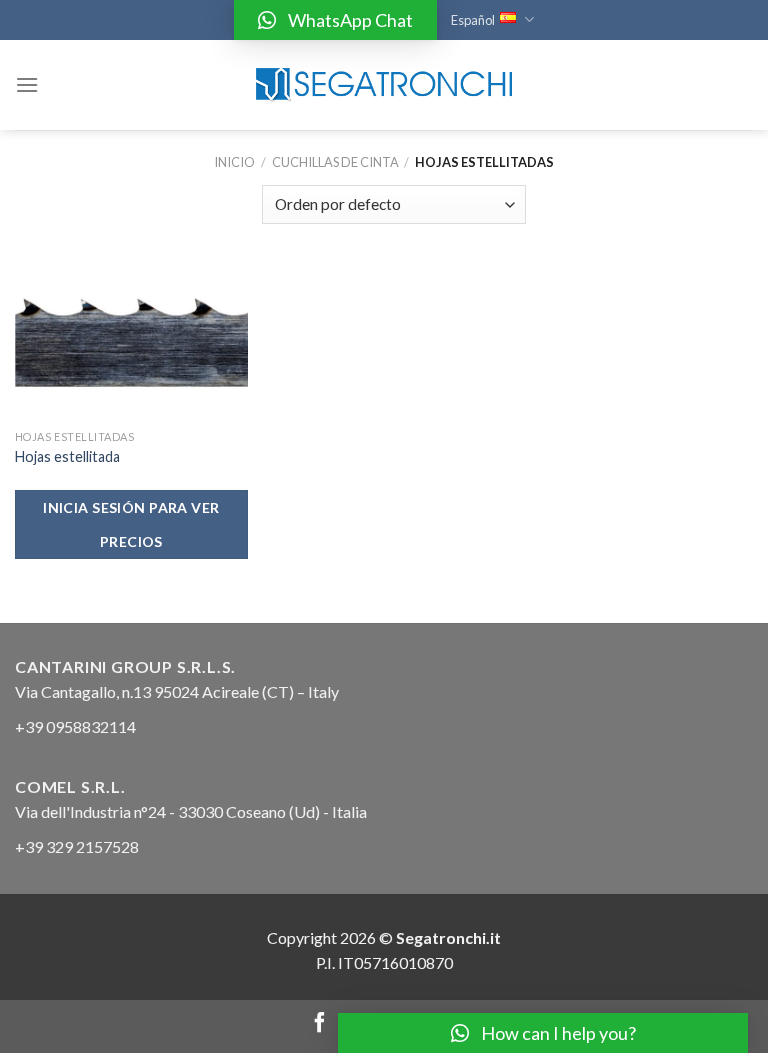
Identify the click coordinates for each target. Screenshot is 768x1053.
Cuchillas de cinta (335, 162)
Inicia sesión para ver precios (131, 524)
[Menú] (27, 84)
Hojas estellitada (67, 456)
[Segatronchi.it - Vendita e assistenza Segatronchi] (384, 85)
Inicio (234, 162)
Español (473, 20)
